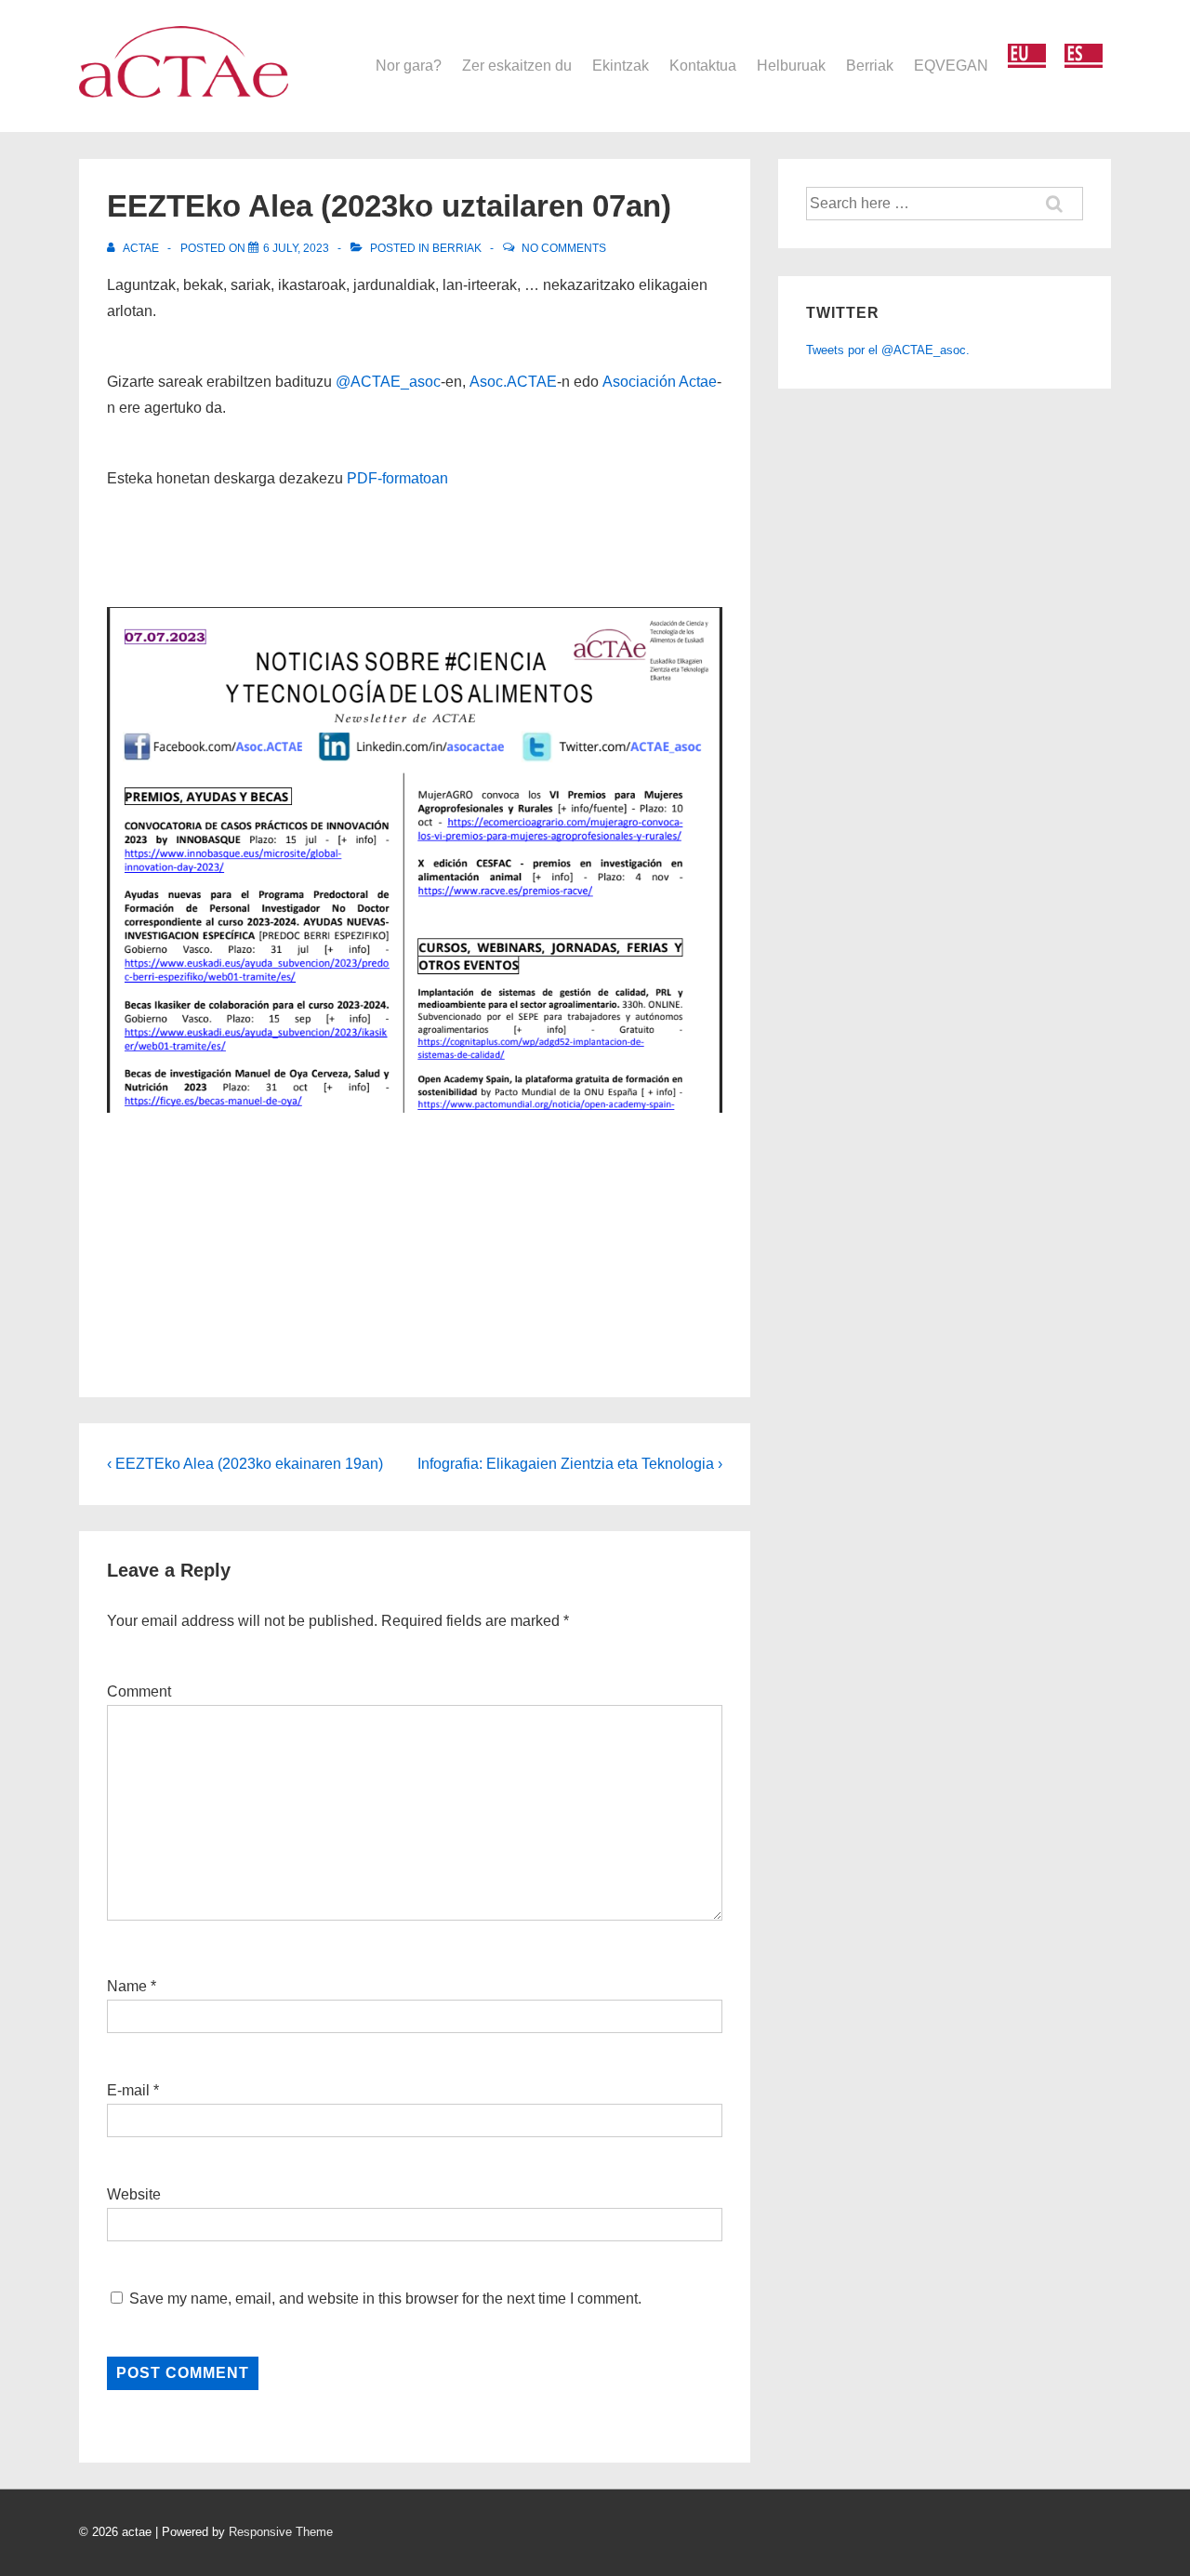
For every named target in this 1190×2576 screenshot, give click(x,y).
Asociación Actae (660, 382)
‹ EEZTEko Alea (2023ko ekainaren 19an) (245, 1464)
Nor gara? (409, 66)
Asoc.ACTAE (513, 382)
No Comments (564, 248)
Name (127, 1986)
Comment (139, 1691)
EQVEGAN (951, 66)
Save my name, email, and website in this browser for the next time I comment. (385, 2299)
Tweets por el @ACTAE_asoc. (888, 350)
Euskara (1027, 56)
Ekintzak (621, 66)
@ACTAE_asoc (388, 382)
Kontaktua (703, 66)
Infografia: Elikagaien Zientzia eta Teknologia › (570, 1464)
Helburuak (791, 66)
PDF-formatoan (397, 478)
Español (1084, 56)
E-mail (128, 2090)
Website (134, 2194)
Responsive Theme (281, 2532)
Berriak (870, 66)
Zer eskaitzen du (517, 66)
